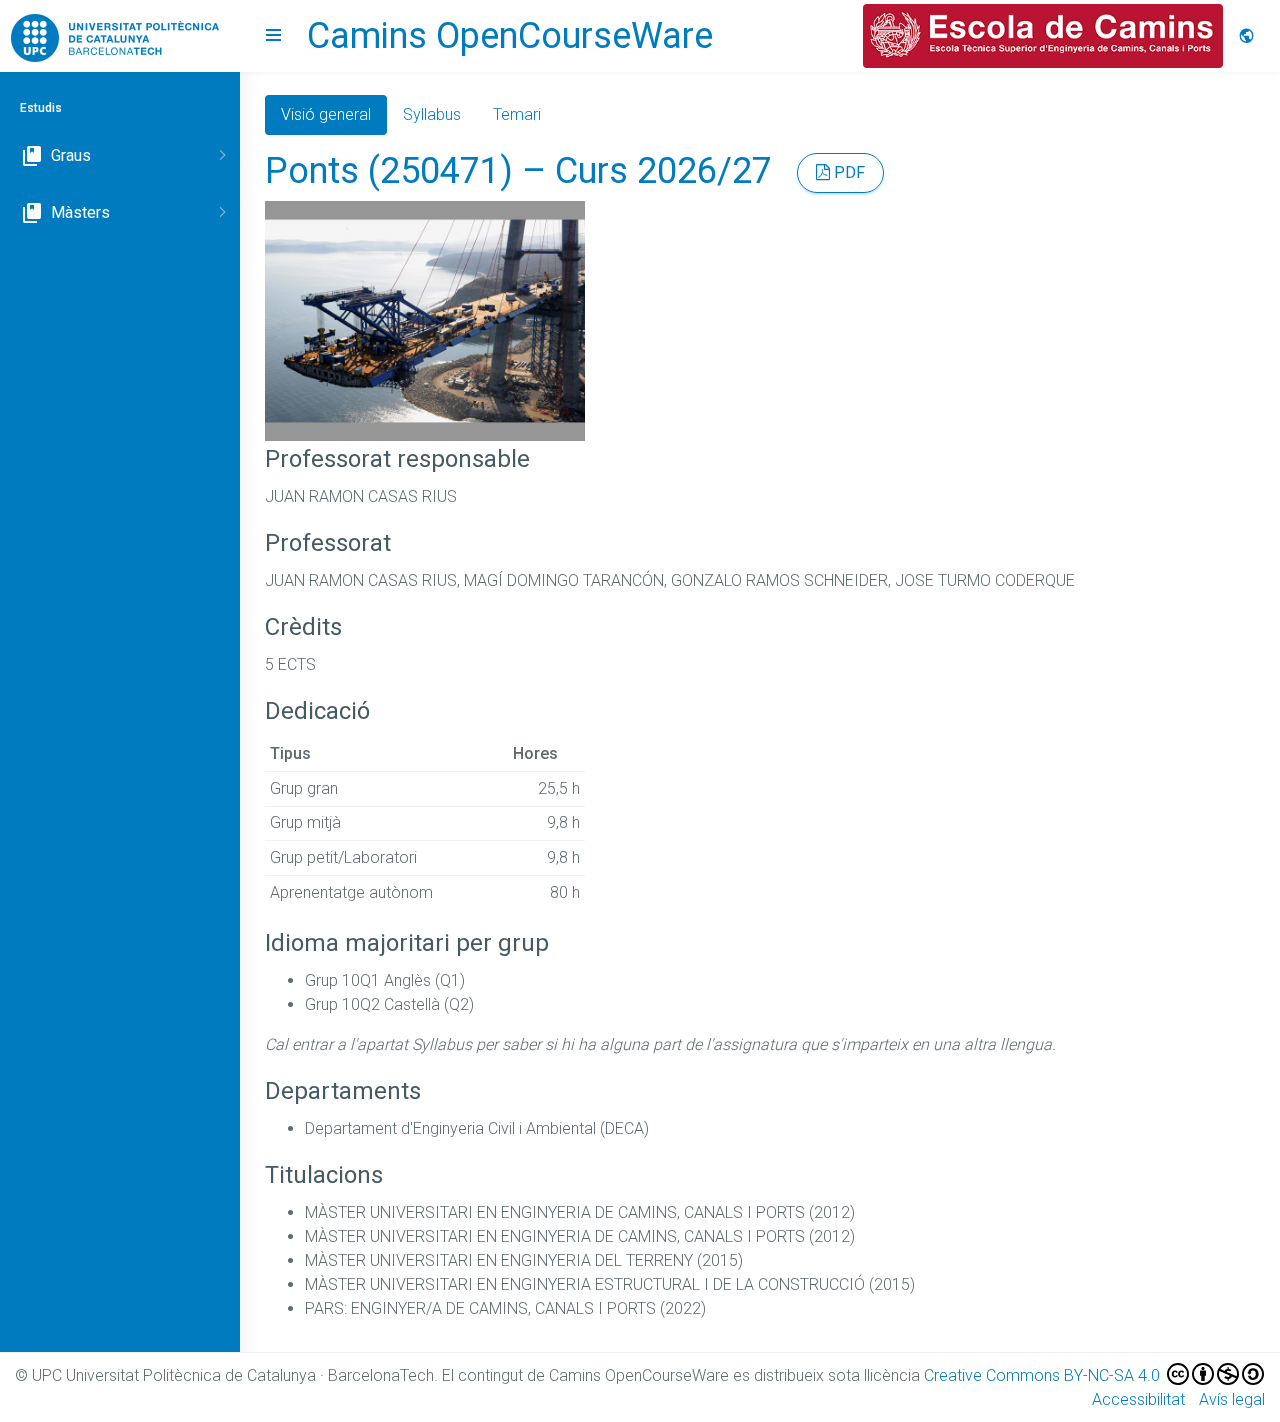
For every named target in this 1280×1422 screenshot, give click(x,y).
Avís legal (1232, 1399)
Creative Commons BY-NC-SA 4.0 (1044, 1375)
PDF (847, 172)
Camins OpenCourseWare (510, 36)
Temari (517, 114)
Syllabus (432, 114)
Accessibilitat (1138, 1399)
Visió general (326, 114)
